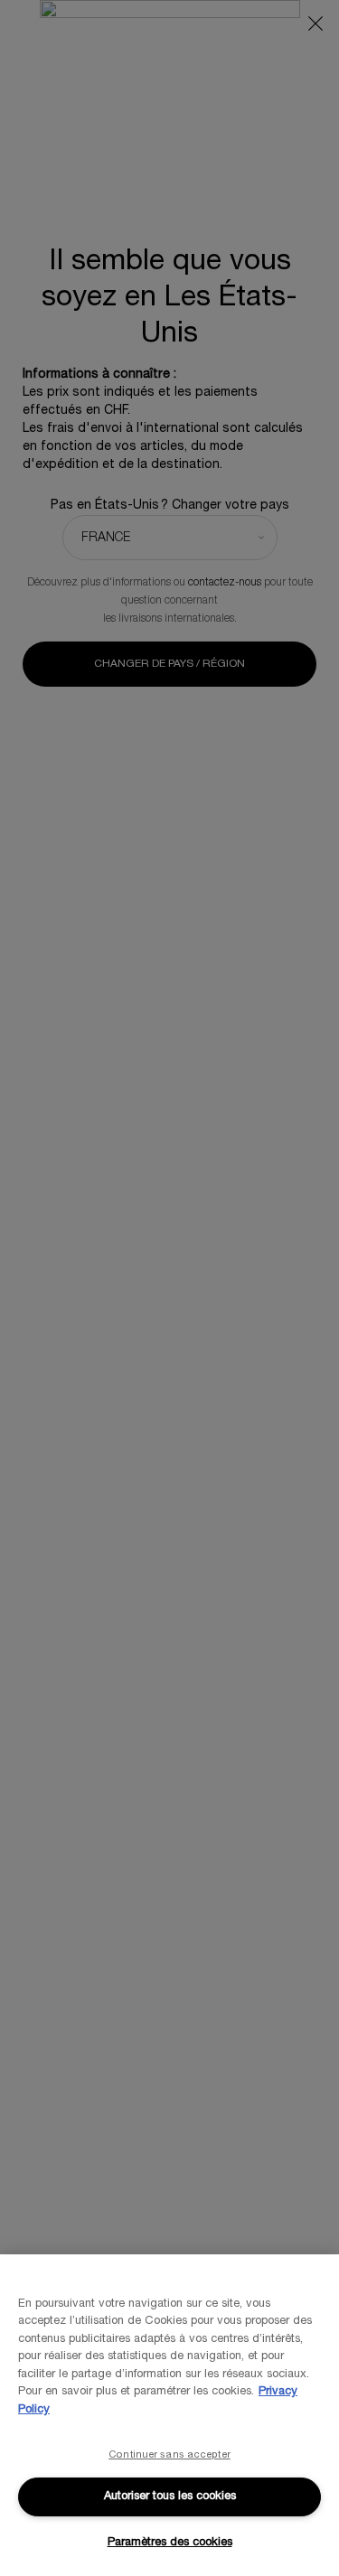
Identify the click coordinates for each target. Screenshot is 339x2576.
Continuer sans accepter (169, 2455)
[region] (169, 2415)
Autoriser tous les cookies (170, 2496)
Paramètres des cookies (170, 2543)
